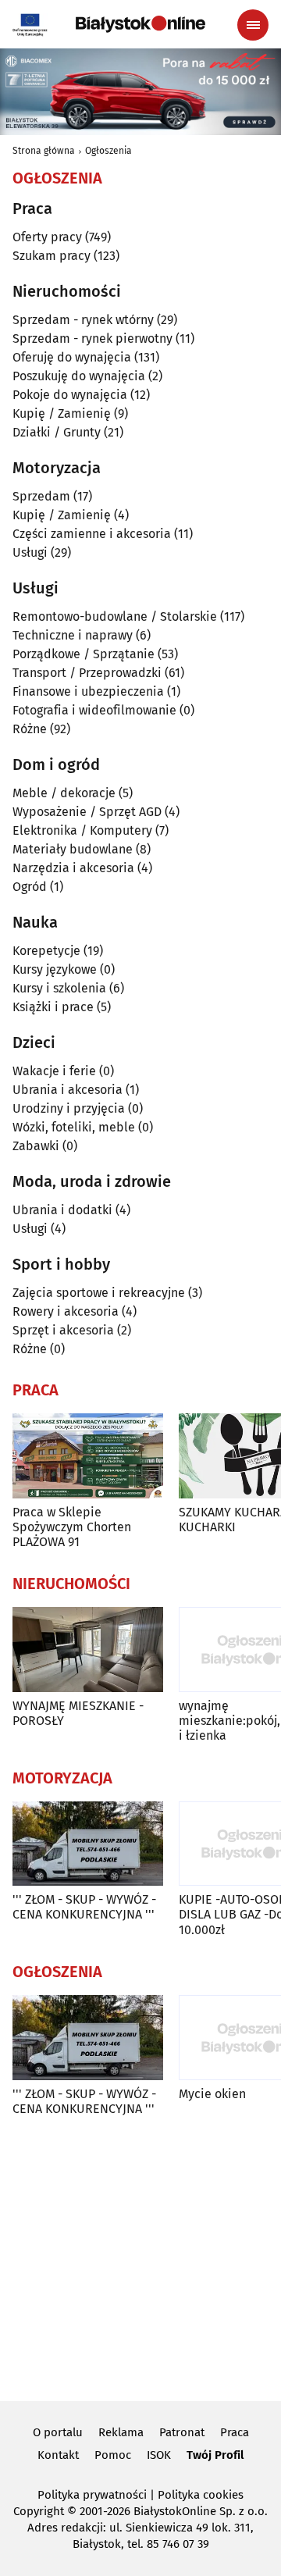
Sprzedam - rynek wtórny (83, 320)
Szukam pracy (52, 256)
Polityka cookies (201, 2495)
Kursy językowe (55, 969)
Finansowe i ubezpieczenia (88, 691)
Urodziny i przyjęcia (69, 1108)
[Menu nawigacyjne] (253, 25)
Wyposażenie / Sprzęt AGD (87, 812)
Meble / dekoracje (64, 793)
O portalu (58, 2432)
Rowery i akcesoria (66, 1311)
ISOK (159, 2455)
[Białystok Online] (140, 24)
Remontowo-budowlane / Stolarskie (115, 616)
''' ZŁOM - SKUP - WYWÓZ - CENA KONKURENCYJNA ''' (84, 1907)
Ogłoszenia (108, 151)
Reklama (121, 2432)
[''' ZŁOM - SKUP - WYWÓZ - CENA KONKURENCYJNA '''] (88, 1844)
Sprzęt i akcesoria (63, 1330)
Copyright (39, 2511)
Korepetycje (46, 951)
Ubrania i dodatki (62, 1210)
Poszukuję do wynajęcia (79, 376)
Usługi (30, 552)
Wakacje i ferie (54, 1071)
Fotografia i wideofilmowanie (94, 710)
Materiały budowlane (73, 849)
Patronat (182, 2432)
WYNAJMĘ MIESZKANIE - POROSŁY (78, 1713)
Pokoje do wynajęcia (70, 395)
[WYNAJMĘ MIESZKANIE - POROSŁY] (88, 1650)
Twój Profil (215, 2455)
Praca (235, 2432)
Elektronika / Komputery (82, 830)
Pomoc (113, 2455)
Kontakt (58, 2455)
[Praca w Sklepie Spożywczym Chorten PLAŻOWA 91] (88, 1456)
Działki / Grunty (57, 432)
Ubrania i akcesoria (68, 1090)
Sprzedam (41, 496)
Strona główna (44, 151)
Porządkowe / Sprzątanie (84, 654)
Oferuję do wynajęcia (72, 357)
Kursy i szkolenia (59, 988)
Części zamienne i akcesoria (92, 534)
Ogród (30, 887)
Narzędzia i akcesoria (73, 868)
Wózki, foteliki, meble (74, 1127)
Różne (30, 729)
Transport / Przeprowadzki (87, 673)
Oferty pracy (47, 237)
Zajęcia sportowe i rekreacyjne (99, 1293)
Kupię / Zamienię (62, 413)
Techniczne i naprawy (73, 635)
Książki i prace (53, 1007)
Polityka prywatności (92, 2495)
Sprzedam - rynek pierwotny (92, 338)
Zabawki (36, 1146)
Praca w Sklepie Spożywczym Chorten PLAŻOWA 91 (72, 1527)
